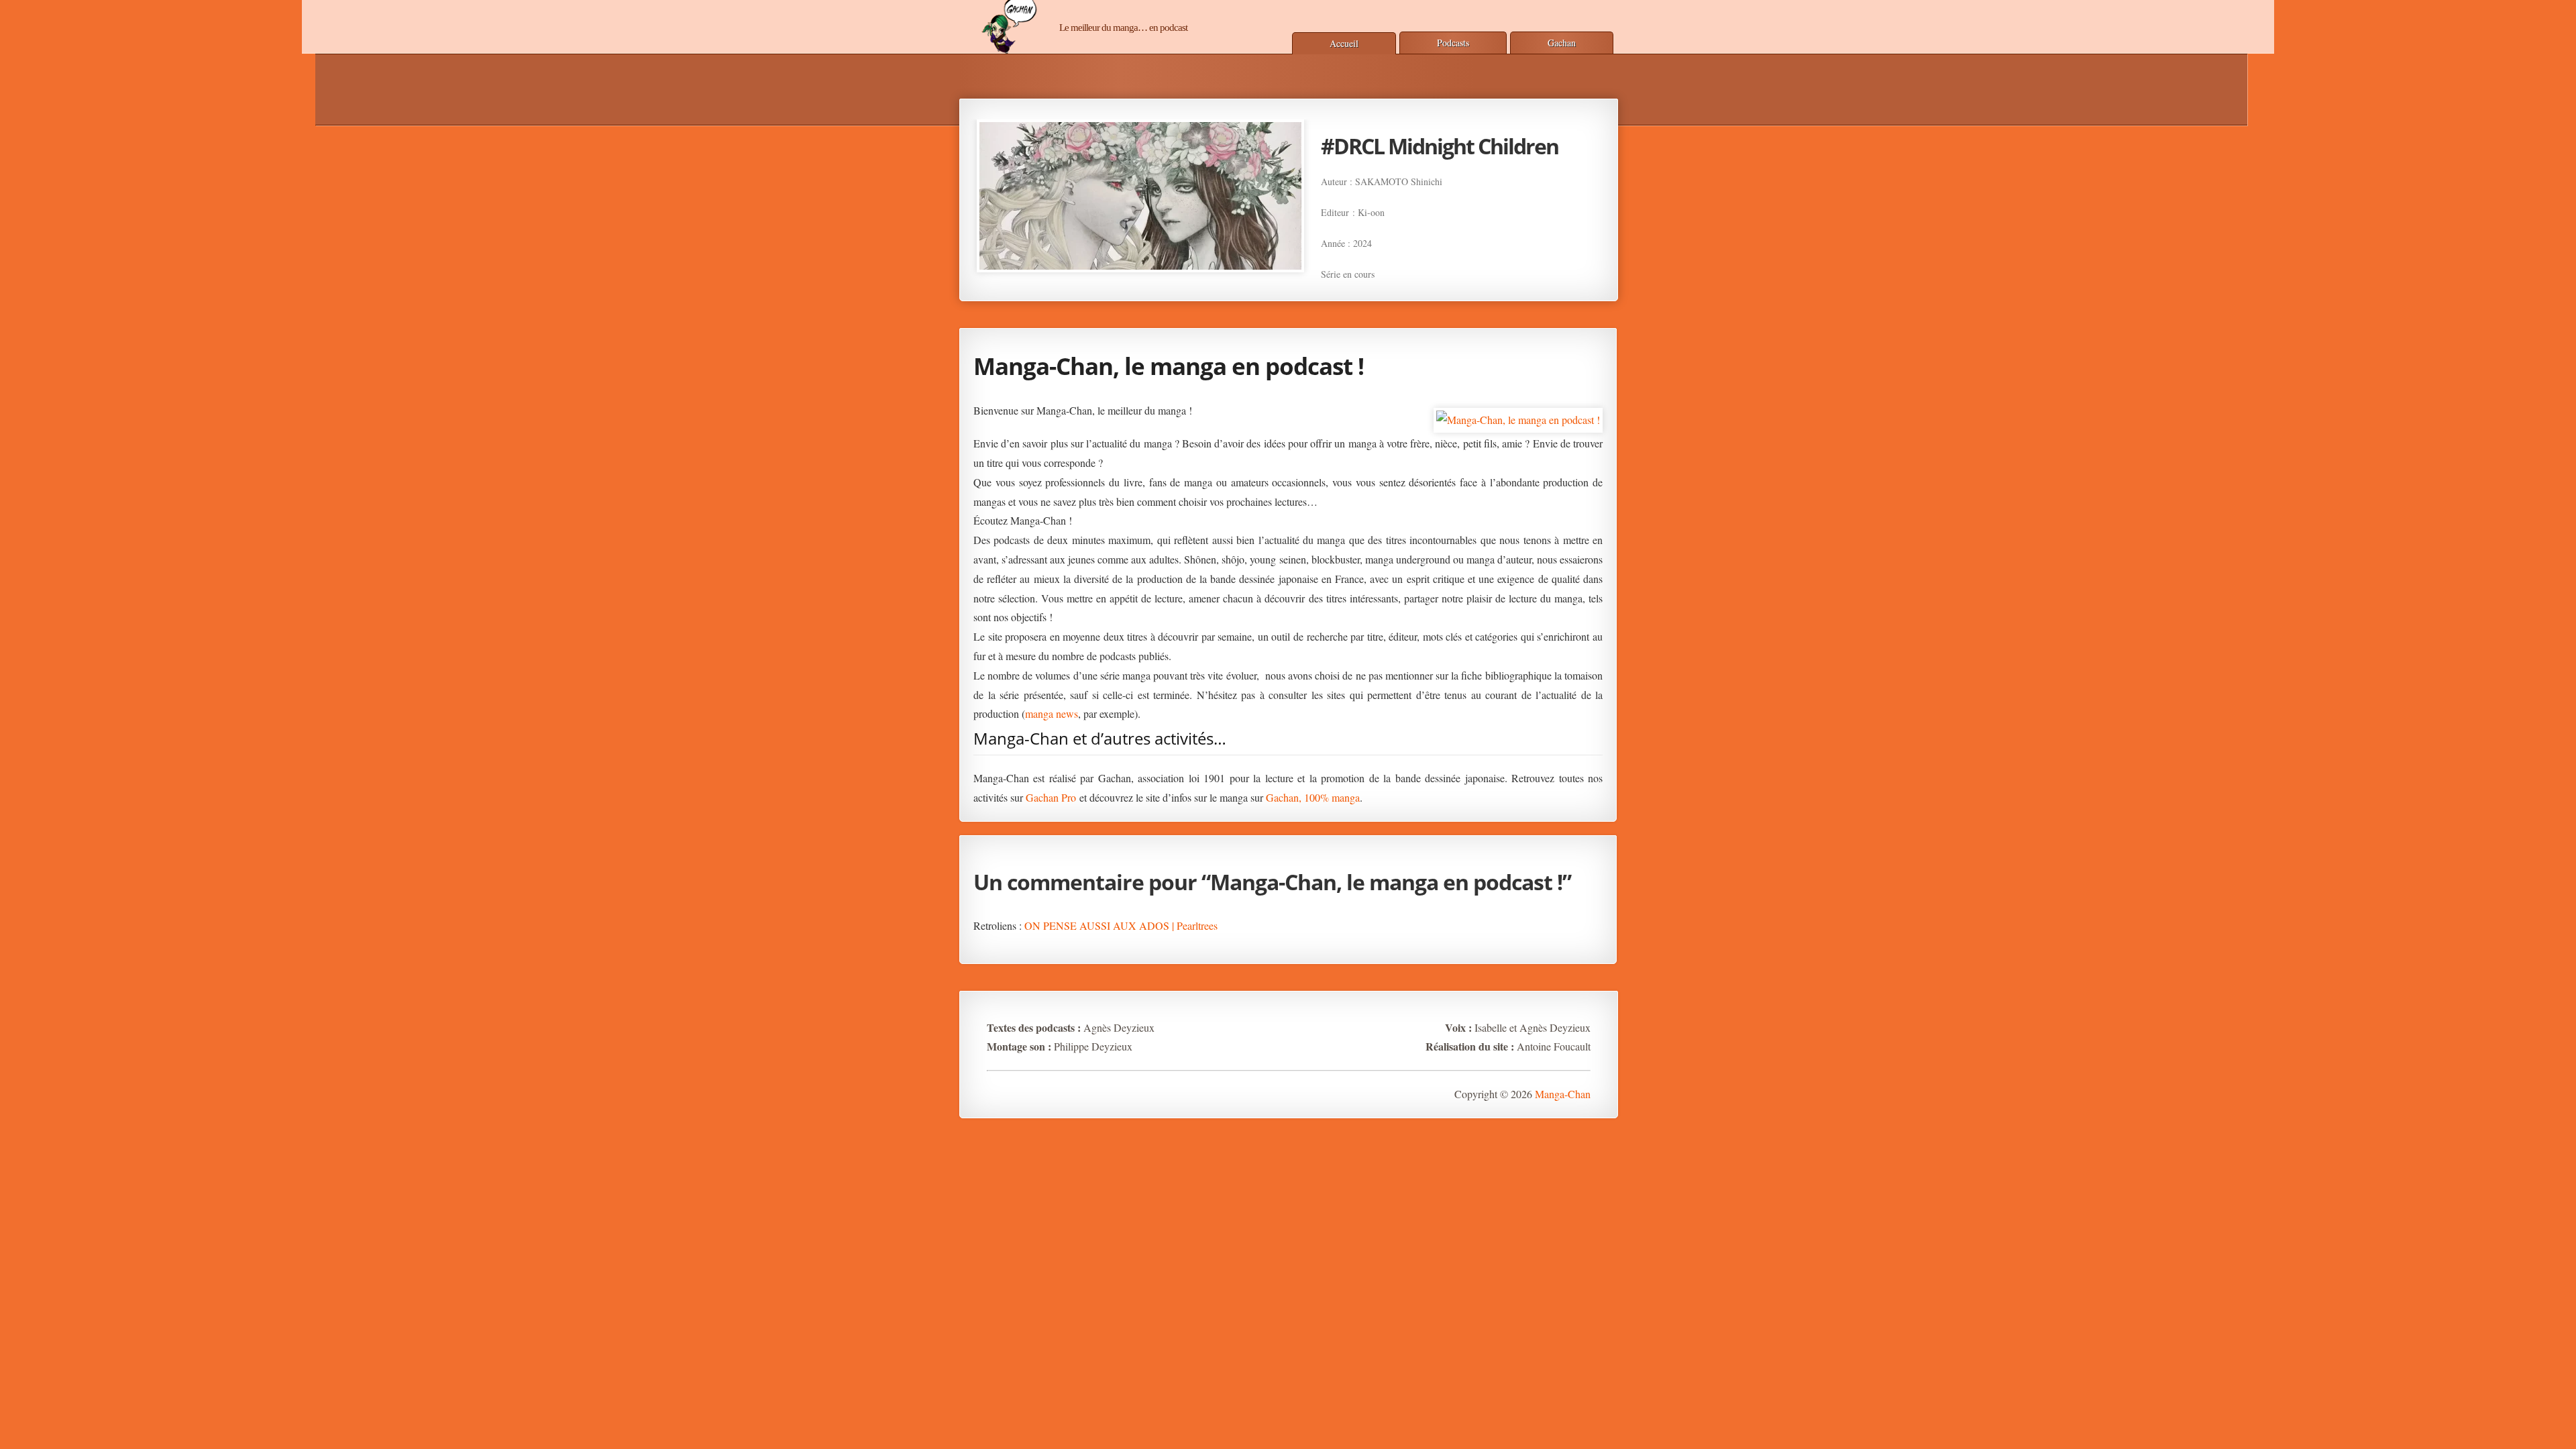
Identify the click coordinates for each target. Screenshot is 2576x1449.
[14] (1455, 283)
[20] (1544, 283)
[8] (1366, 283)
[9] (1381, 283)
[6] (1337, 283)
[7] (1352, 283)
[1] (1263, 283)
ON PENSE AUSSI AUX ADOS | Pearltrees (1121, 925)
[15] (1470, 283)
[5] (1322, 283)
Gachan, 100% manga (1313, 797)
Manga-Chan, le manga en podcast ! (1169, 366)
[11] (1411, 283)
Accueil (1344, 43)
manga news (1052, 713)
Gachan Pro (1051, 797)
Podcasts (1453, 43)
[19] (1529, 283)
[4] (1307, 283)
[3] (1293, 283)
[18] (1514, 283)
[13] (1440, 283)
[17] (1499, 283)
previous (950, 200)
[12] (1426, 283)
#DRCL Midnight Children (1440, 146)
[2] (1278, 283)
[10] (1396, 283)
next (1628, 200)
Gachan (1562, 43)
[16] (1485, 283)
